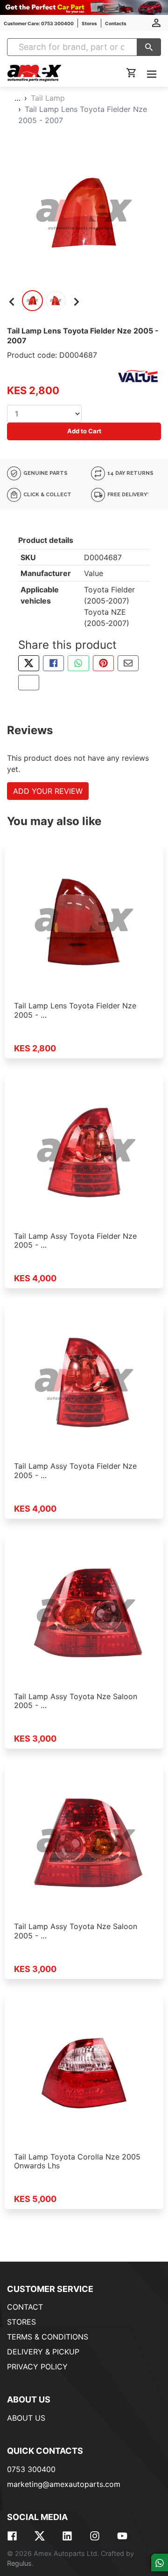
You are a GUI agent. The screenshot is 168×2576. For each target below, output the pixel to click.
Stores (89, 23)
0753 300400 (31, 2469)
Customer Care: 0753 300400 (39, 23)
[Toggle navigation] (152, 73)
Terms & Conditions (48, 2337)
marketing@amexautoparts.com (64, 2484)
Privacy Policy (37, 2367)
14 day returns (130, 473)
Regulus (19, 2563)
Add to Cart (84, 431)
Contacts (116, 23)
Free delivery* (127, 495)
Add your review (48, 791)
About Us (26, 2418)
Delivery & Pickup (43, 2352)
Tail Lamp (48, 98)
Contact (25, 2307)
